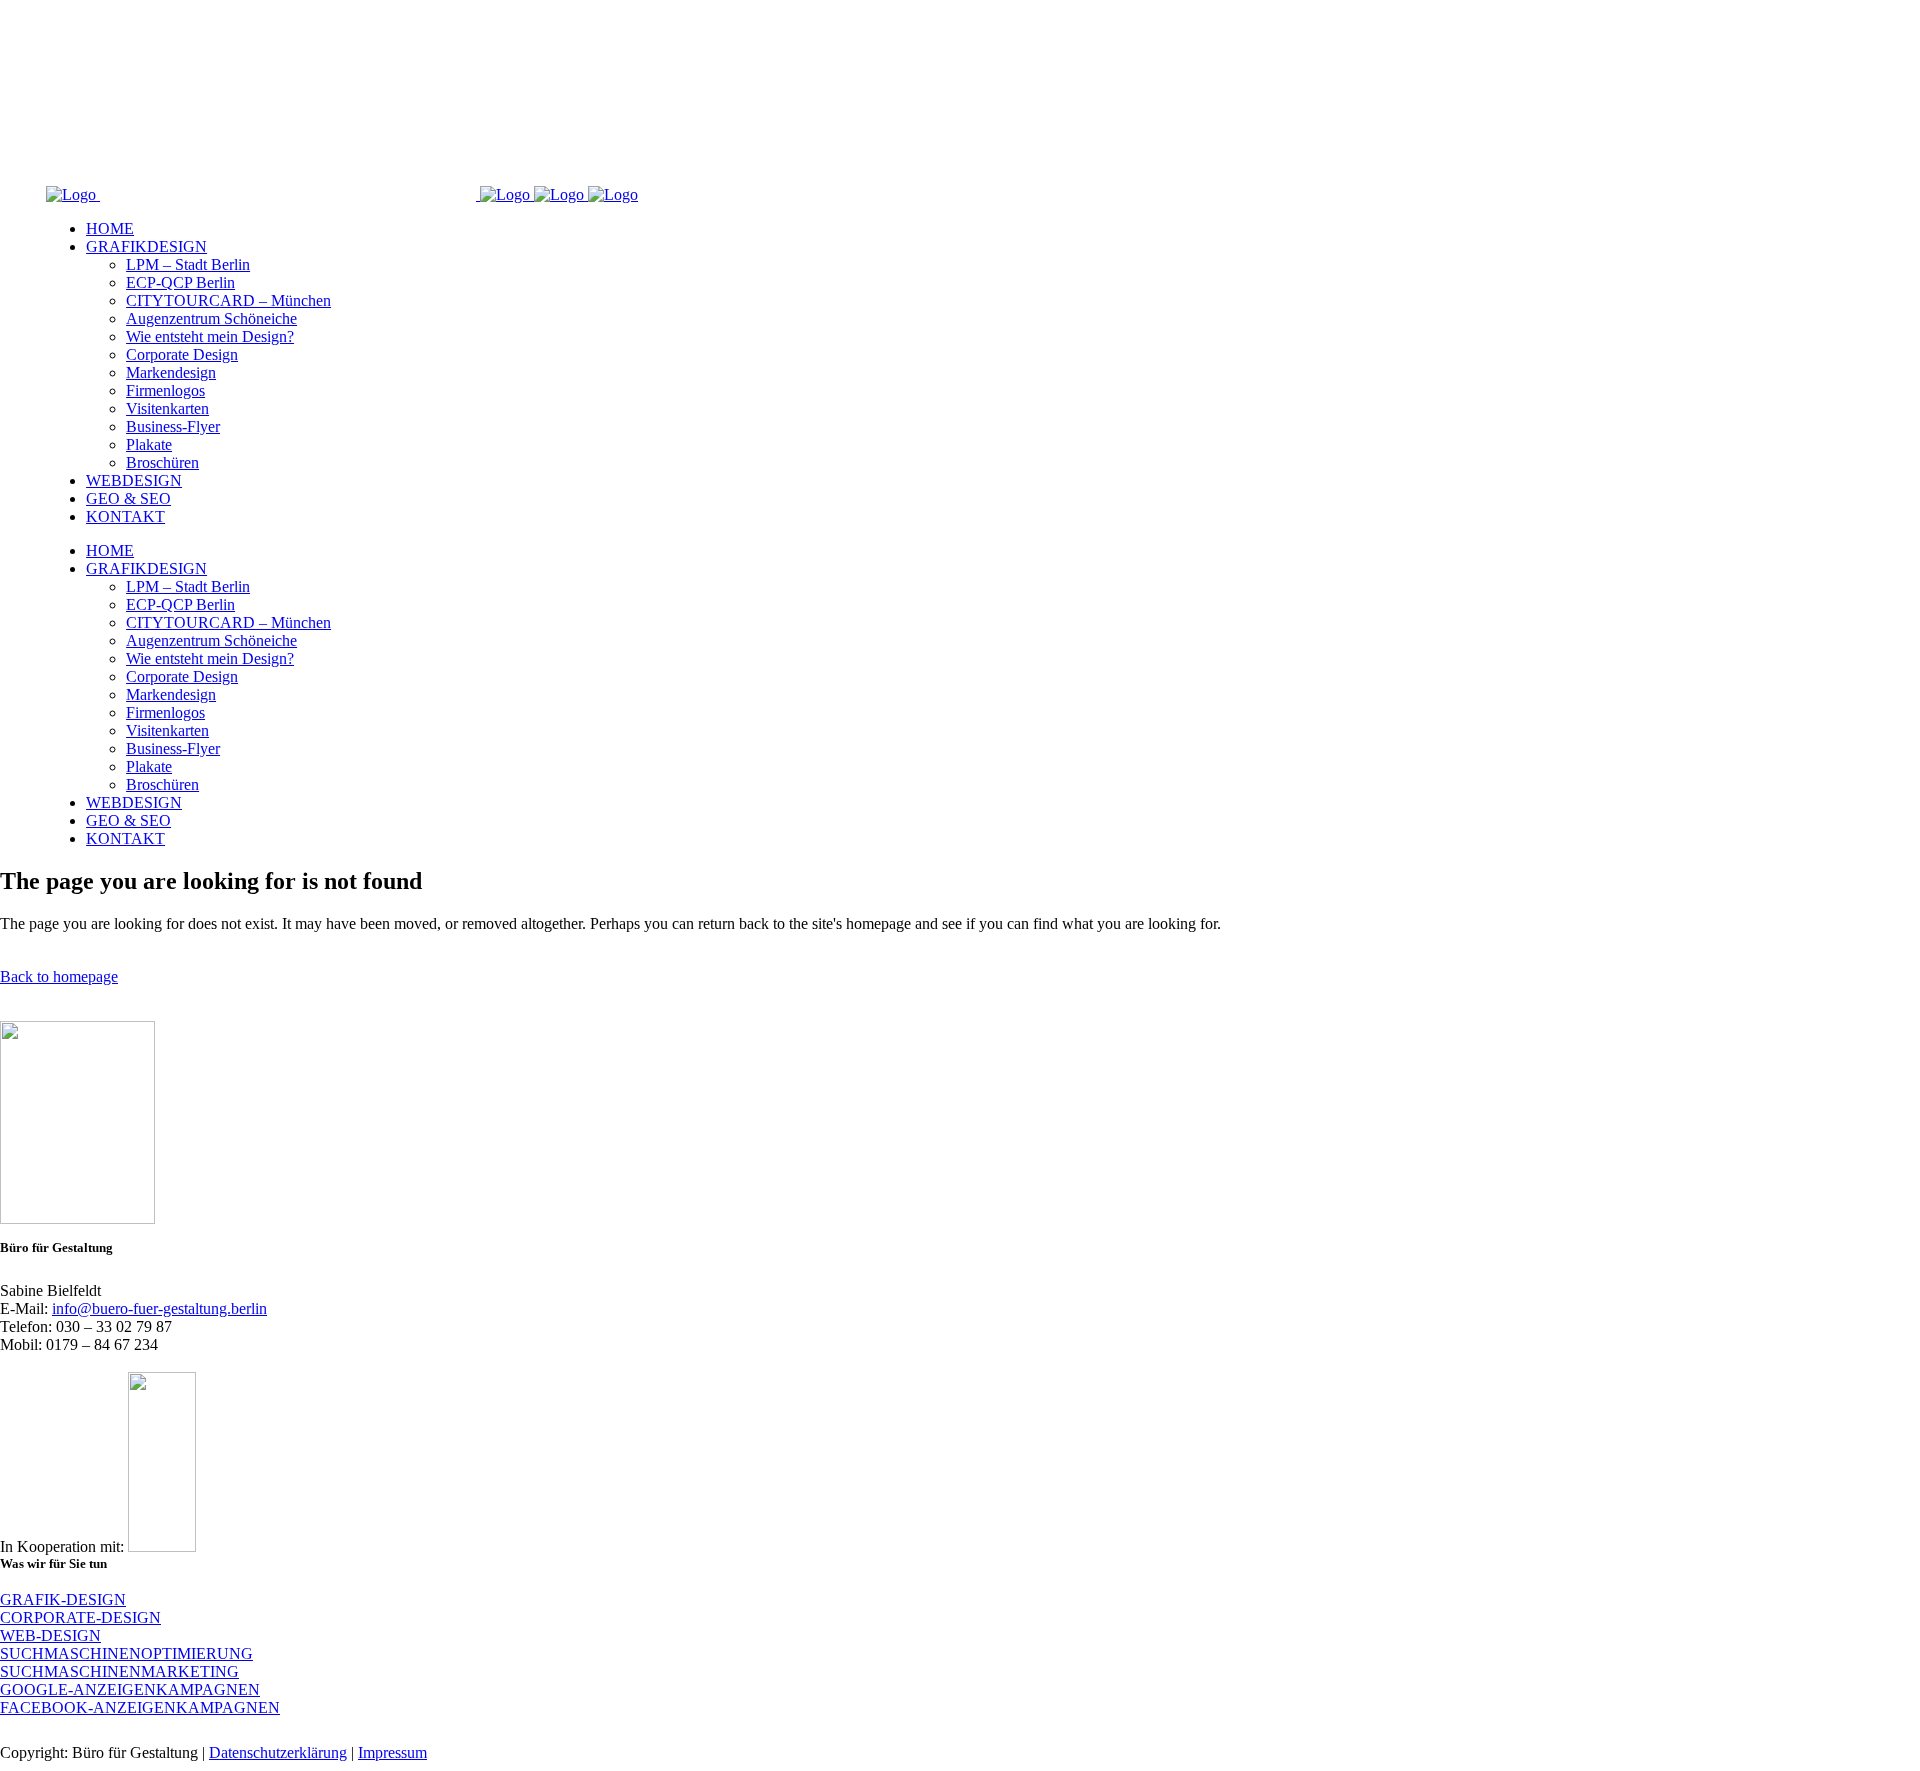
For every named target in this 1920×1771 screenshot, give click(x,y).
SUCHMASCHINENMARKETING (119, 1671)
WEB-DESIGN (50, 1635)
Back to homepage (59, 976)
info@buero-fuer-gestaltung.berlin (159, 1308)
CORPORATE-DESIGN (80, 1617)
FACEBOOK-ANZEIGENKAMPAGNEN (140, 1707)
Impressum (392, 1752)
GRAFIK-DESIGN (63, 1599)
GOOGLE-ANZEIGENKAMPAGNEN (130, 1689)
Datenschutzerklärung (278, 1752)
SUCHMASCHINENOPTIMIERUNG (126, 1653)
